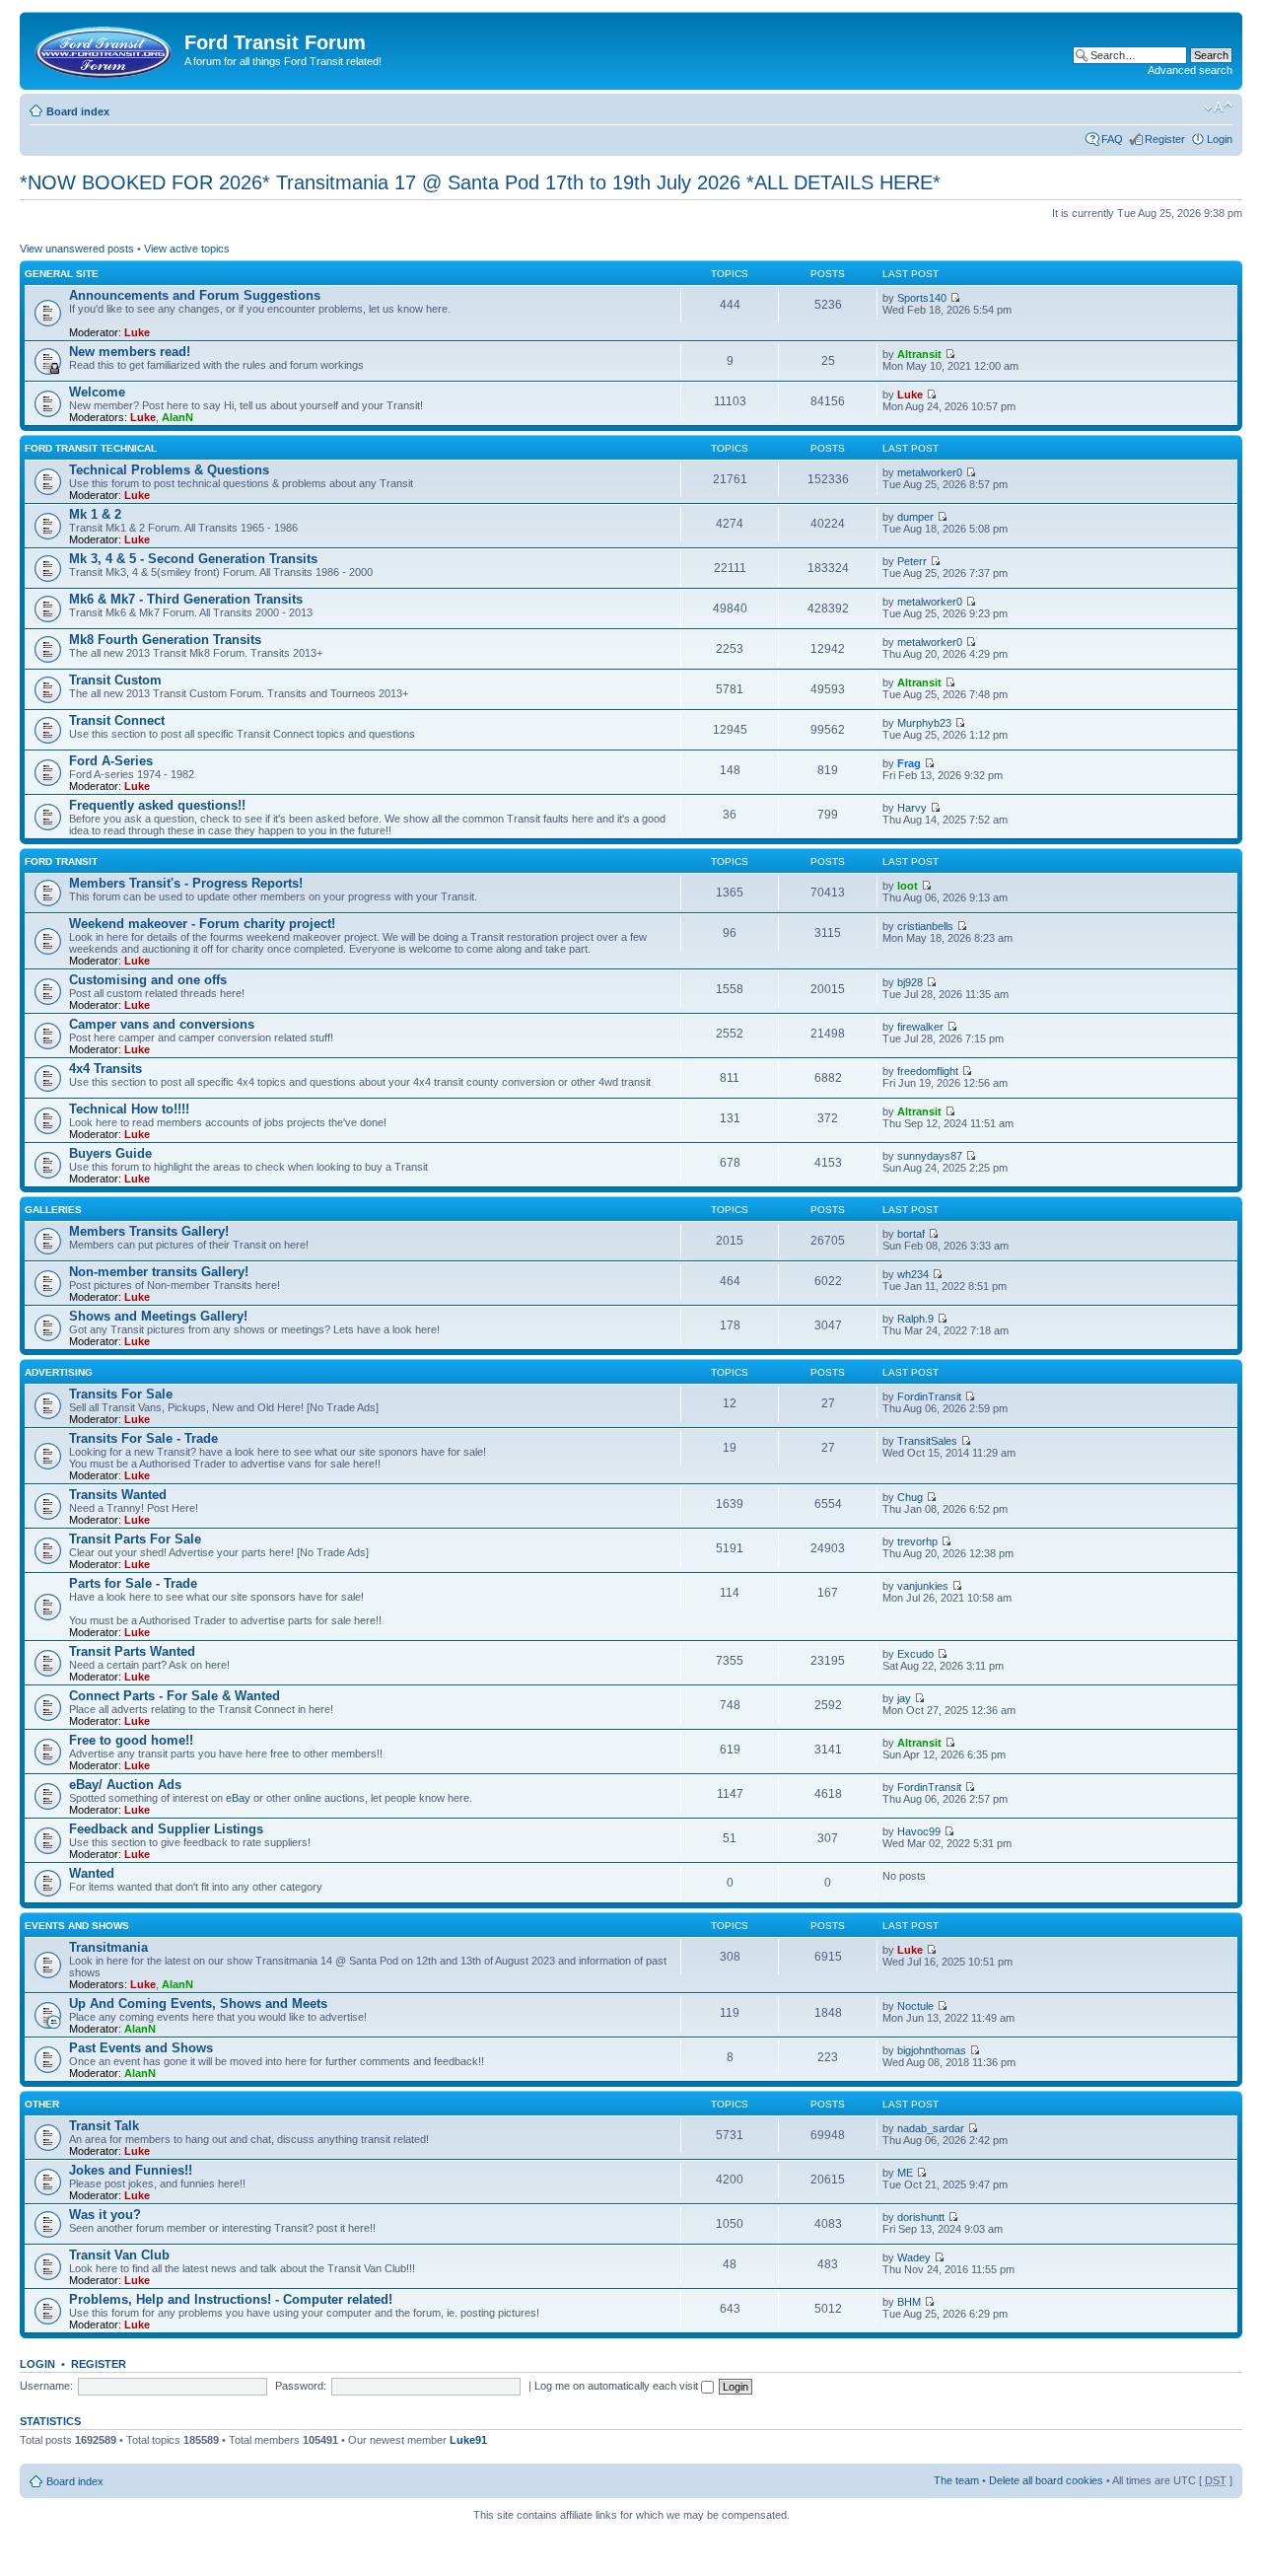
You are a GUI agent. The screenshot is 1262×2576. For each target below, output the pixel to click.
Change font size (1218, 107)
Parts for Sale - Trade (133, 1583)
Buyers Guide (110, 1153)
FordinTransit (929, 1396)
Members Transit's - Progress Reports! (186, 883)
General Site (62, 274)
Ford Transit (61, 861)
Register (1165, 139)
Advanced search (1190, 70)
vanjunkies (923, 1586)
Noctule (915, 2006)
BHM (909, 2302)
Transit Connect (117, 720)
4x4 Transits (105, 1069)
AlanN (177, 417)
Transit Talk (104, 2126)
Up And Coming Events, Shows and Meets (198, 2004)
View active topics (187, 249)
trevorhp (917, 1541)
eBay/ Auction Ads (125, 1785)
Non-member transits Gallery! (159, 1272)
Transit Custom (115, 680)
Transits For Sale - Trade (143, 1438)
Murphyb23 (924, 723)
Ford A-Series (111, 761)
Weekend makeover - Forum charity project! (202, 924)
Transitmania (108, 1947)
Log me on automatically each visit (618, 2386)
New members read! (130, 352)
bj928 (910, 982)
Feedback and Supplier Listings (166, 1829)
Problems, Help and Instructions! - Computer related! (231, 2299)
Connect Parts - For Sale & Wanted (175, 1696)
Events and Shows (77, 1926)
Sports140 (922, 298)
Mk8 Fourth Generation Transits (165, 640)
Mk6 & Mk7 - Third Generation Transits (186, 599)
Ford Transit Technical (91, 448)
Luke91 (468, 2440)
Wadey (914, 2257)
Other (42, 2104)
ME (905, 2173)
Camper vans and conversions (162, 1024)
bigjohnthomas (932, 2050)
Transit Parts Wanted (132, 1651)
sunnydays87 (930, 1156)
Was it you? (105, 2215)
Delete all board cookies (1046, 2480)
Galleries (53, 1210)
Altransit (919, 354)
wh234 (913, 1274)
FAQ (1112, 139)
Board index (78, 111)
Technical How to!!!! (129, 1109)
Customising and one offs (148, 980)
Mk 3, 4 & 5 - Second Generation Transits (193, 559)
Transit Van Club (119, 2255)
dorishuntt (921, 2217)
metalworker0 (930, 472)
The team (956, 2480)
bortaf (911, 1234)
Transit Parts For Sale (135, 1539)
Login (1220, 139)
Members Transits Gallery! (149, 1231)
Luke (137, 332)
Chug (910, 1497)
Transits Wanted (118, 1495)
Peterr (912, 561)
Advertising (59, 1372)
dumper (915, 517)
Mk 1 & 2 (95, 514)
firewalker (920, 1027)
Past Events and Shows (141, 2048)
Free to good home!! (131, 1740)
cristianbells (925, 926)
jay (904, 1698)
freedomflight (928, 1071)
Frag (909, 763)
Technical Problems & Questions (169, 470)
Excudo (915, 1654)
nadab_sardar (931, 2128)
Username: (46, 2386)
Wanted (92, 1873)
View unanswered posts (77, 249)
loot (908, 886)
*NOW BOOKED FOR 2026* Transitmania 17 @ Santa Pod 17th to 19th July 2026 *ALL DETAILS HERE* (480, 182)
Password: (301, 2386)
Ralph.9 (915, 1319)
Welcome (97, 392)
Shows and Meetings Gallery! (158, 1316)
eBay (238, 1798)
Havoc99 (919, 1831)
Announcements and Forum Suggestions (195, 295)
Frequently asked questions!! (157, 805)
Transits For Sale (121, 1394)
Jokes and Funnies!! (131, 2170)
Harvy (912, 808)
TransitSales (927, 1441)
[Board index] (105, 48)
